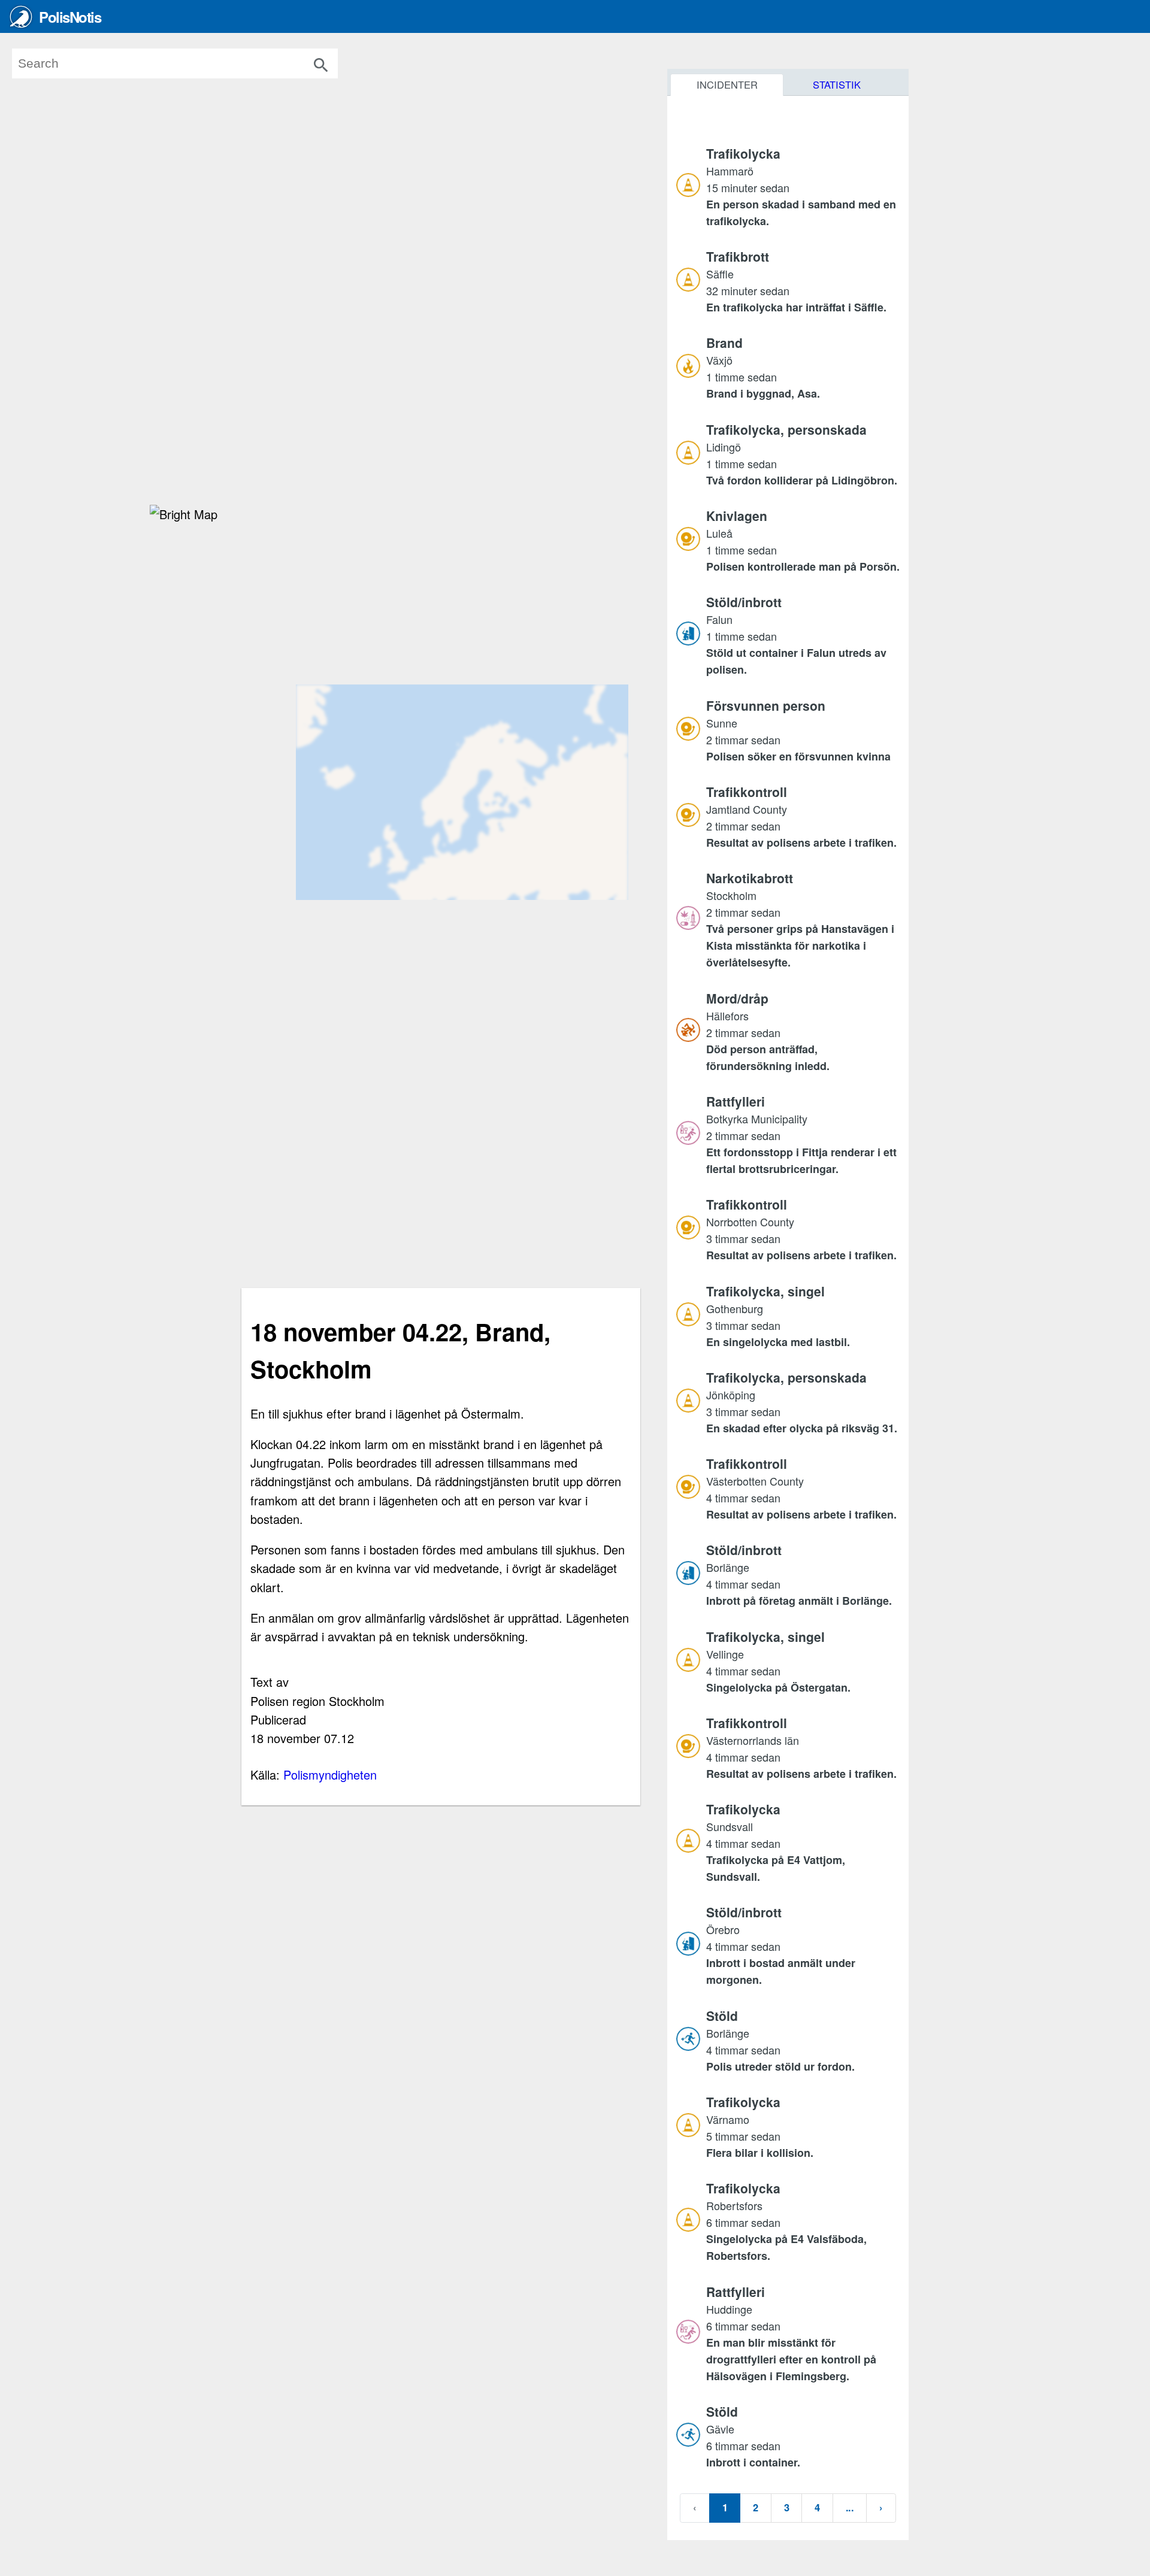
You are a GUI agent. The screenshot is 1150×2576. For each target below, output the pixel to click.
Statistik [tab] (837, 84)
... (850, 2507)
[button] (803, 187)
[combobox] (192, 63)
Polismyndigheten (330, 1775)
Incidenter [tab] (727, 84)
